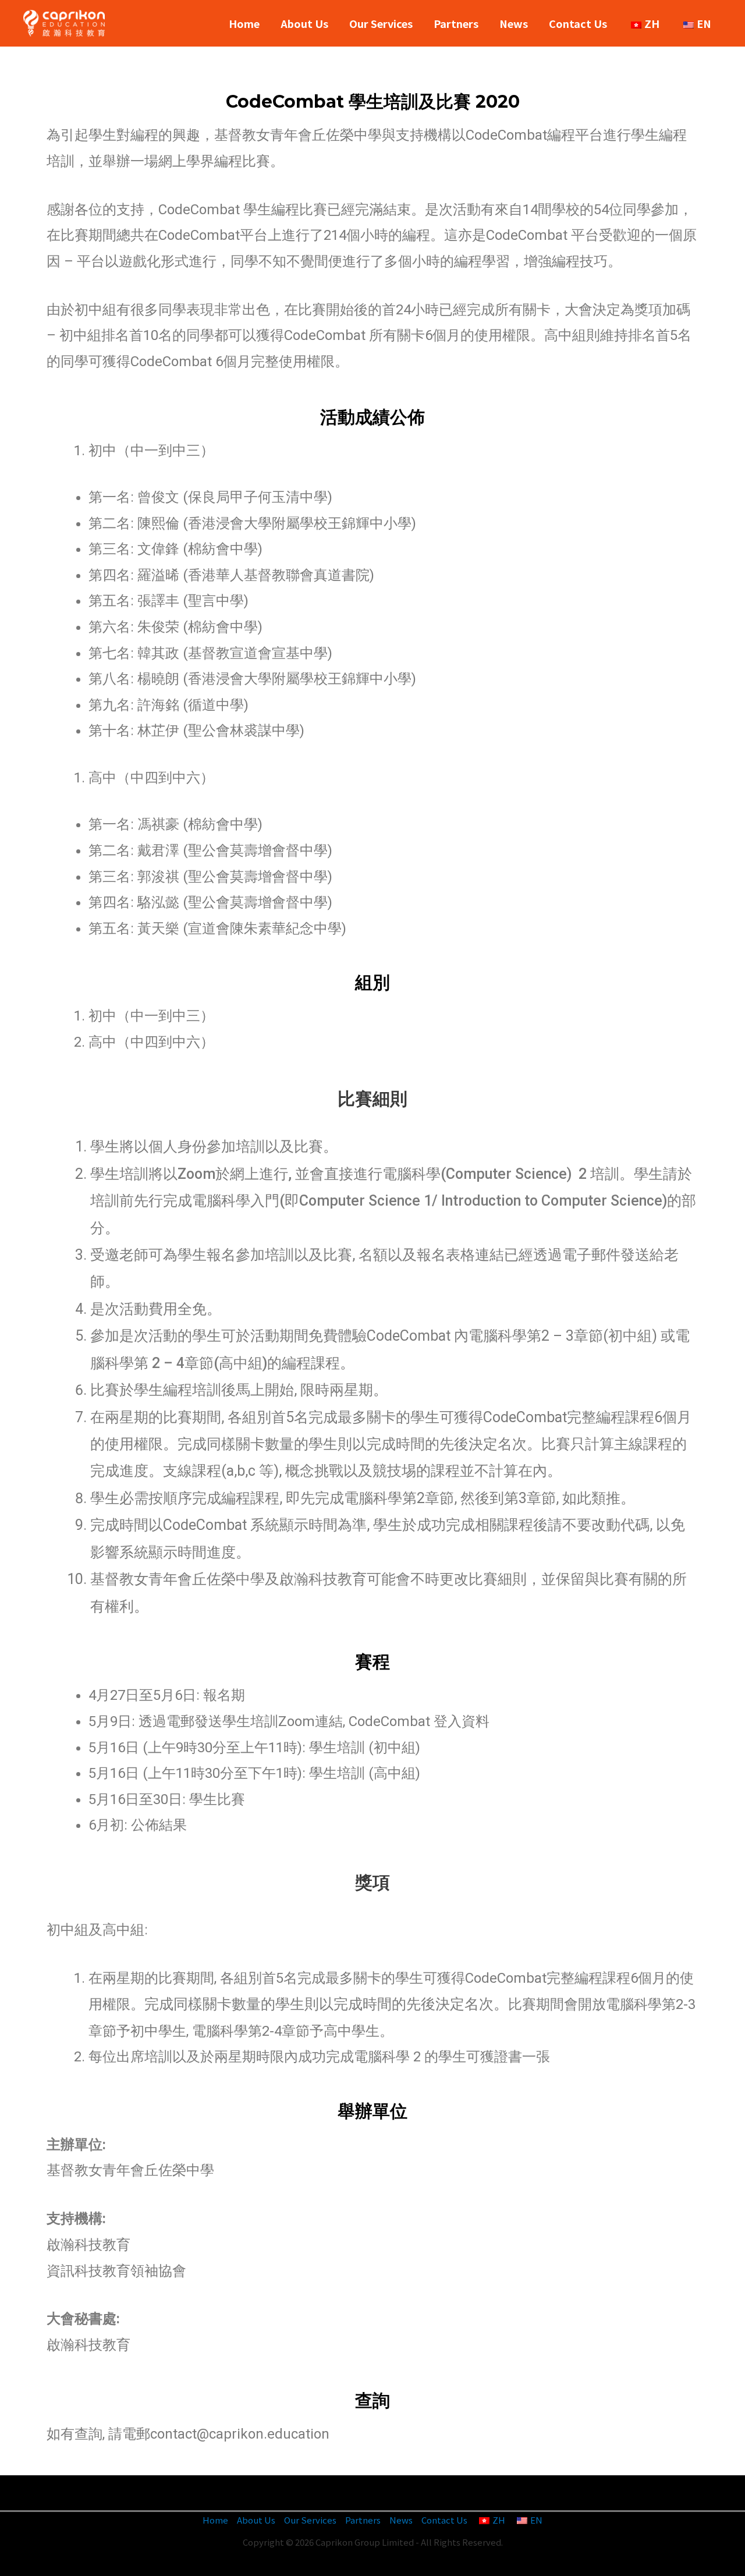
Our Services (381, 23)
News (514, 23)
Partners (456, 23)
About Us (304, 23)
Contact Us (578, 23)
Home (244, 23)
